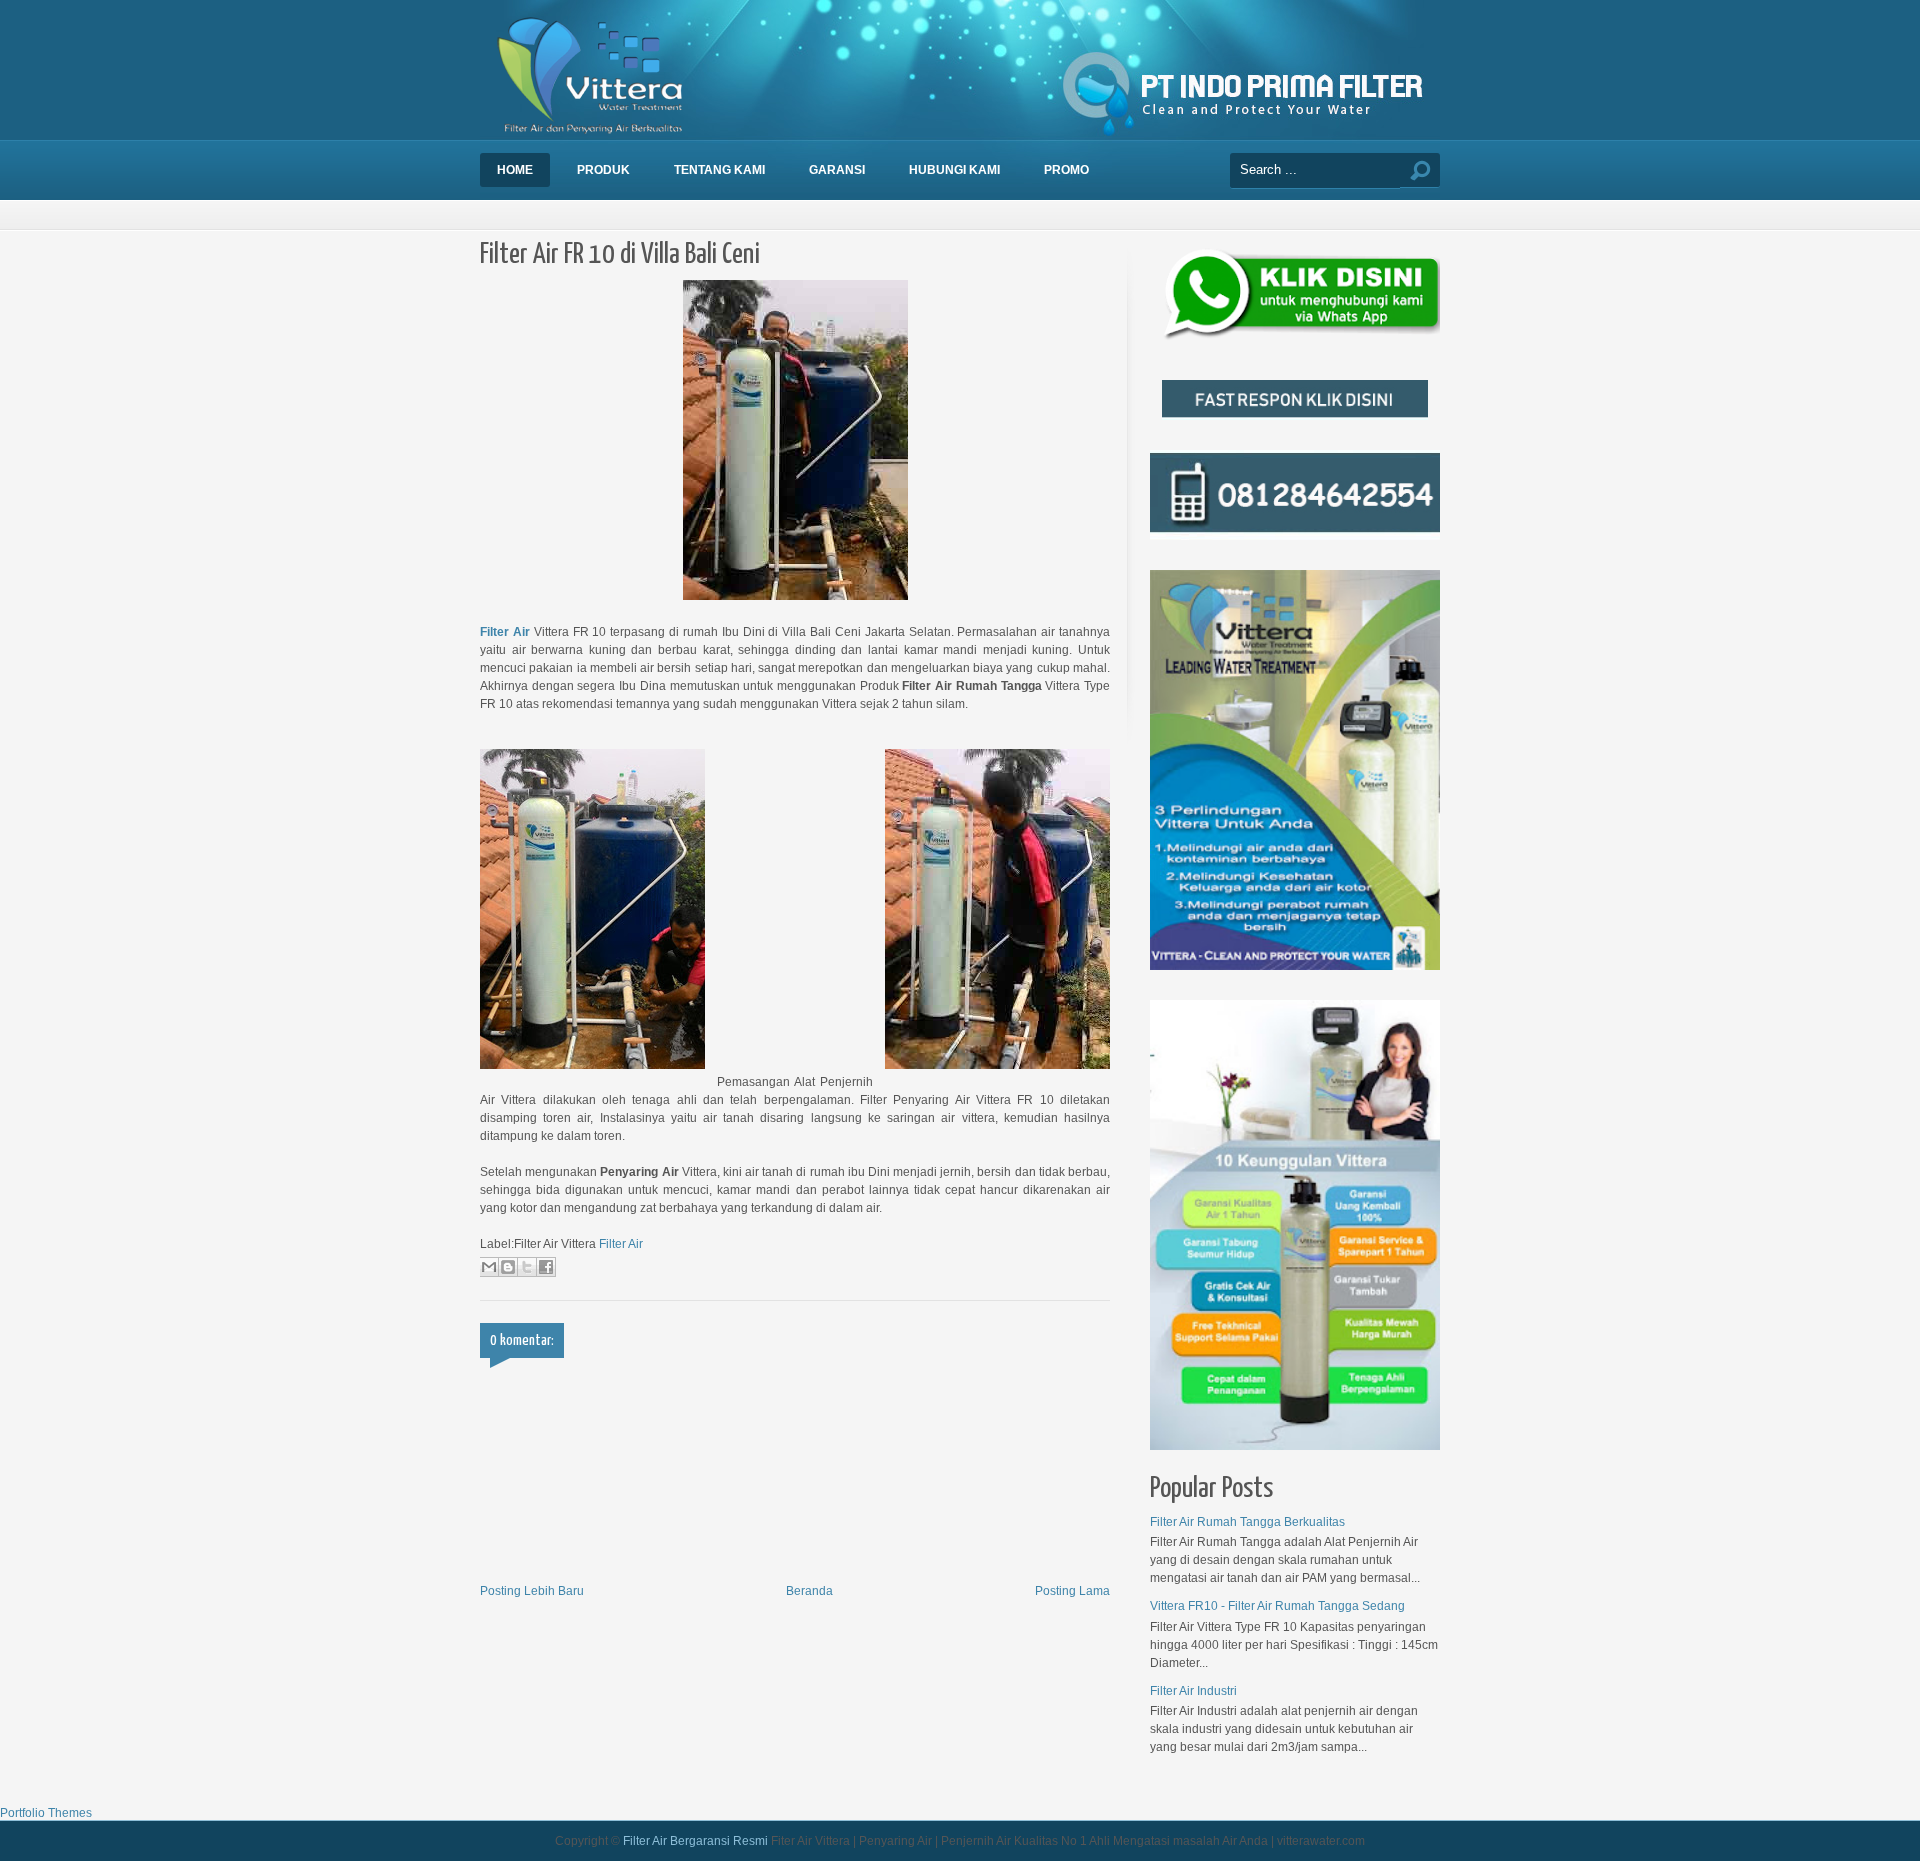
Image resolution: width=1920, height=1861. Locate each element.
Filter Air (505, 632)
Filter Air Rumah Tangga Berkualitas (1247, 1522)
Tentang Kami (719, 170)
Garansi (837, 170)
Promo (1066, 170)
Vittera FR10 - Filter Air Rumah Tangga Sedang (1277, 1606)
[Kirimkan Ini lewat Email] (489, 1267)
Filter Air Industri (1193, 1691)
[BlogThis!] (508, 1267)
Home (515, 170)
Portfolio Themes (46, 1813)
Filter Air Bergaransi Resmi (695, 1841)
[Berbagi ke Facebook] (546, 1267)
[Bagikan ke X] (527, 1267)
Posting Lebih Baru (532, 1591)
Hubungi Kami (954, 170)
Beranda (809, 1591)
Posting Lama (1072, 1591)
